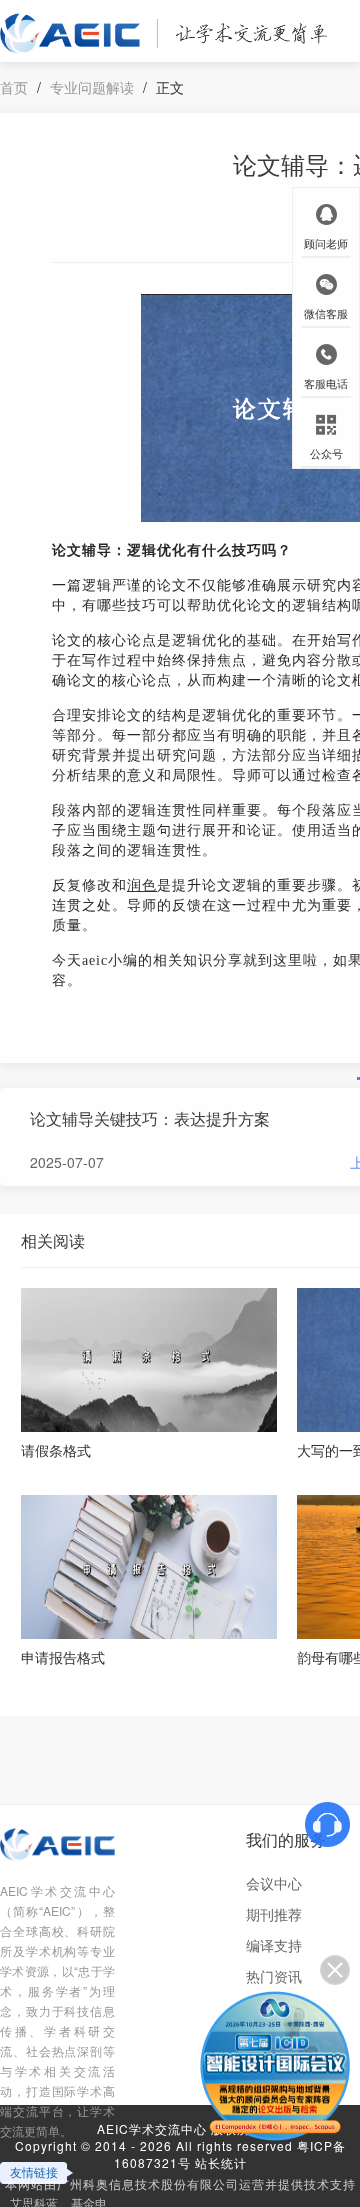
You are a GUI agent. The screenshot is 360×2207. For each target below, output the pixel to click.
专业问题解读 (92, 87)
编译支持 (274, 1945)
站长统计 (221, 2162)
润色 (142, 885)
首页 (14, 87)
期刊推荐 (274, 1914)
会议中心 (274, 1883)
